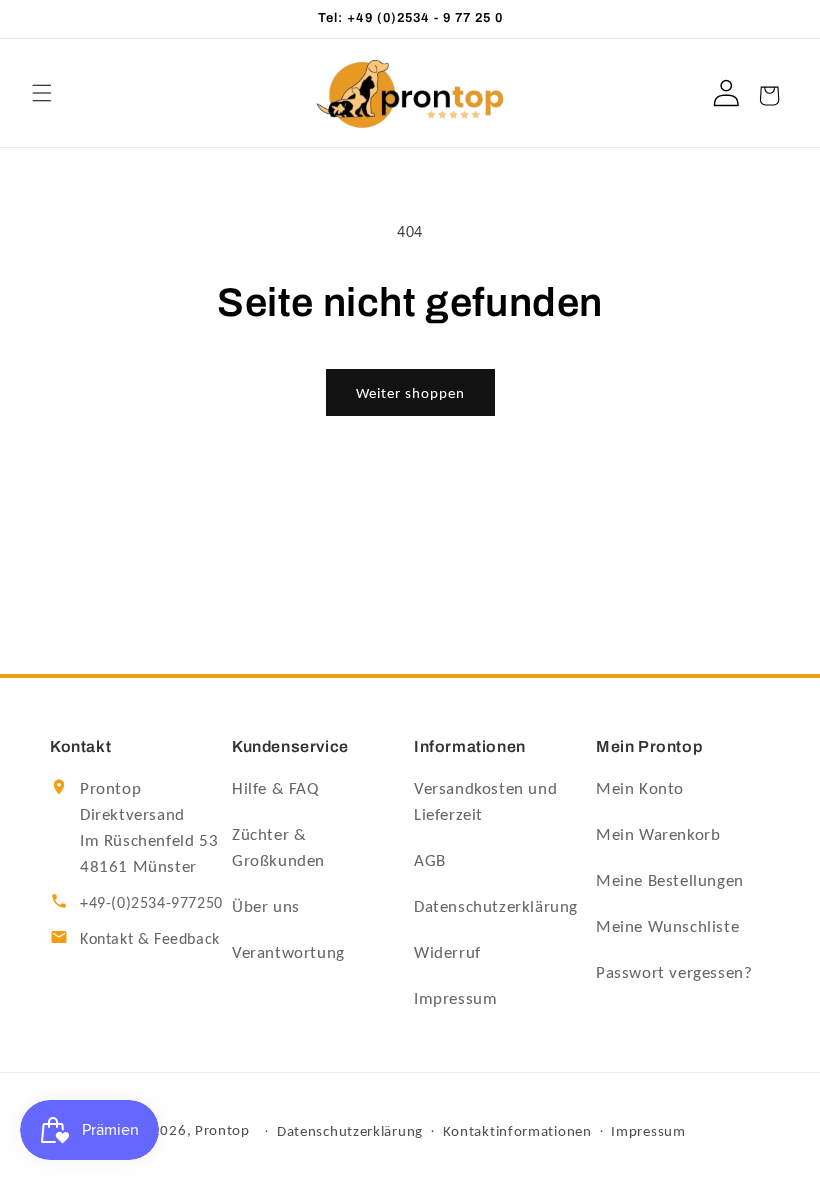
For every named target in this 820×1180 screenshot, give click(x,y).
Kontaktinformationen (517, 1131)
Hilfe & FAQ (275, 788)
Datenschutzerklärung (496, 906)
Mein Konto (640, 788)
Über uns (266, 906)
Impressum (455, 998)
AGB (430, 860)
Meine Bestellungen (670, 880)
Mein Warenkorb (658, 834)
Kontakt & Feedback (150, 938)
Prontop (222, 1130)
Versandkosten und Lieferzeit (485, 801)
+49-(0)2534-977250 (151, 902)
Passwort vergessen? (674, 972)
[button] (42, 93)
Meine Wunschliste (667, 926)
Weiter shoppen (410, 393)
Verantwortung (288, 952)
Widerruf (447, 952)
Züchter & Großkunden (278, 847)
